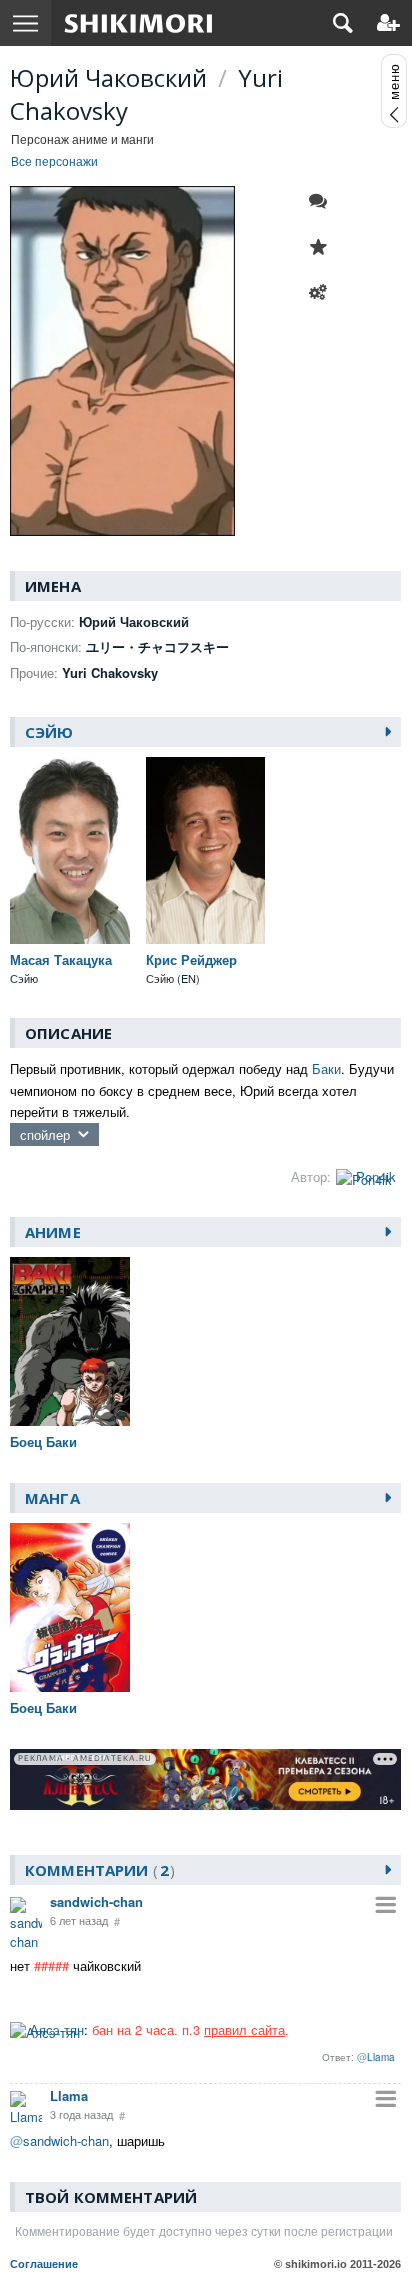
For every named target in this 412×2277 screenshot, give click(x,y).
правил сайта (244, 2029)
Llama (69, 2095)
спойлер (45, 1134)
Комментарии (97, 1870)
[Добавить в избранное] (323, 247)
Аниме (53, 1232)
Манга (52, 1498)
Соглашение (44, 2264)
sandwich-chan (96, 1901)
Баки (326, 1068)
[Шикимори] (138, 23)
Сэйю (49, 732)
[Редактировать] (323, 293)
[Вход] (388, 23)
